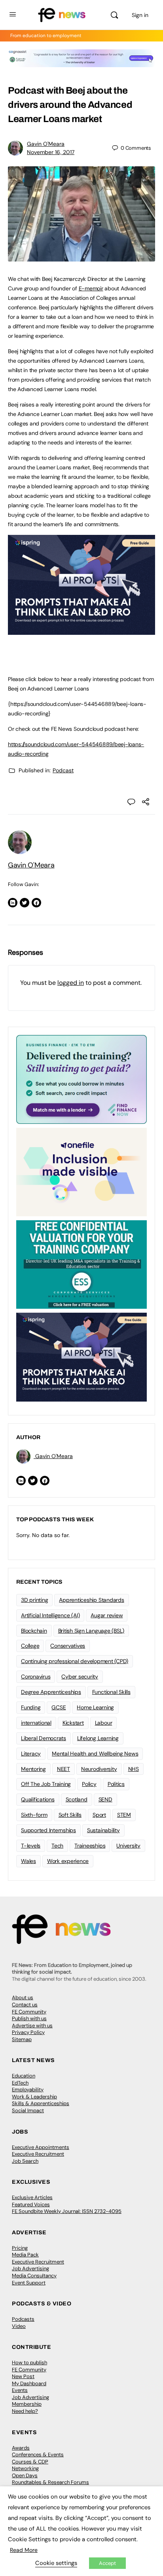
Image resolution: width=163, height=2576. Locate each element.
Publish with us (29, 2018)
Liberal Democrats (44, 1738)
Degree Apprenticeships (51, 1692)
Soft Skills (70, 1815)
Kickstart (73, 1723)
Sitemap (22, 2039)
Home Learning (95, 1707)
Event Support (29, 2283)
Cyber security (80, 1677)
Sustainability (103, 1830)
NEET (63, 1769)
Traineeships (90, 1846)
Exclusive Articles (32, 2197)
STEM (124, 1815)
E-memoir (91, 288)
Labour (104, 1723)
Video (19, 2326)
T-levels (31, 1846)
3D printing (34, 1600)
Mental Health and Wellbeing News (95, 1754)
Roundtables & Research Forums (50, 2482)
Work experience (68, 1861)
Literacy (31, 1754)
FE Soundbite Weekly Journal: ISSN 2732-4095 (67, 2211)
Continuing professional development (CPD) (75, 1661)
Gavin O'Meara (46, 144)
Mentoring (33, 1769)
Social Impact (28, 2110)
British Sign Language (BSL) (91, 1631)
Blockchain (34, 1631)
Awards (21, 2448)
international (36, 1723)
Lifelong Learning (98, 1738)
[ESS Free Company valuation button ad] (81, 1264)
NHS (134, 1769)
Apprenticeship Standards (91, 1600)
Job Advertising (30, 2268)
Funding (31, 1707)
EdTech (20, 2083)
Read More (24, 2550)
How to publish (29, 2362)
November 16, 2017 (51, 152)
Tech (57, 1846)
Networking (25, 2468)
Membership (27, 2404)
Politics (116, 1784)
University (128, 1846)
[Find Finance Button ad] (81, 1079)
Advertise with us (32, 2026)
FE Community (29, 2012)
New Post (23, 2376)
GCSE (59, 1707)
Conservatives (68, 1646)
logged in (71, 983)
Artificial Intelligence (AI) (50, 1615)
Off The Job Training (46, 1784)
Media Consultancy (34, 2276)
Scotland (77, 1799)
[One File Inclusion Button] (81, 1171)
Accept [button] (107, 2563)
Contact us (25, 2005)
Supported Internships (48, 1830)
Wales (28, 1861)
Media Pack (25, 2255)
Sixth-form (34, 1815)
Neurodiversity (99, 1769)
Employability (28, 2090)
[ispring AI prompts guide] (81, 630)
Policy (89, 1784)
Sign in (140, 15)
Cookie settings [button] (56, 2563)
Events (20, 2390)
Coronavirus (36, 1677)
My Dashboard (29, 2383)
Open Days (25, 2475)
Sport (99, 1815)
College (30, 1646)
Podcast (63, 770)
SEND (105, 1799)
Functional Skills (111, 1692)
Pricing (20, 2248)
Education (24, 2076)
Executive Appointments (41, 2147)
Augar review (107, 1615)
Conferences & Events (38, 2455)
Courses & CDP (30, 2462)
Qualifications (38, 1799)
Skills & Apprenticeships (41, 2103)
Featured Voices (31, 2204)
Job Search (25, 2161)
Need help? (25, 2411)
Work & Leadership (34, 2097)
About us (23, 1997)
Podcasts (23, 2319)
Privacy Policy (28, 2032)
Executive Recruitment (38, 2154)
